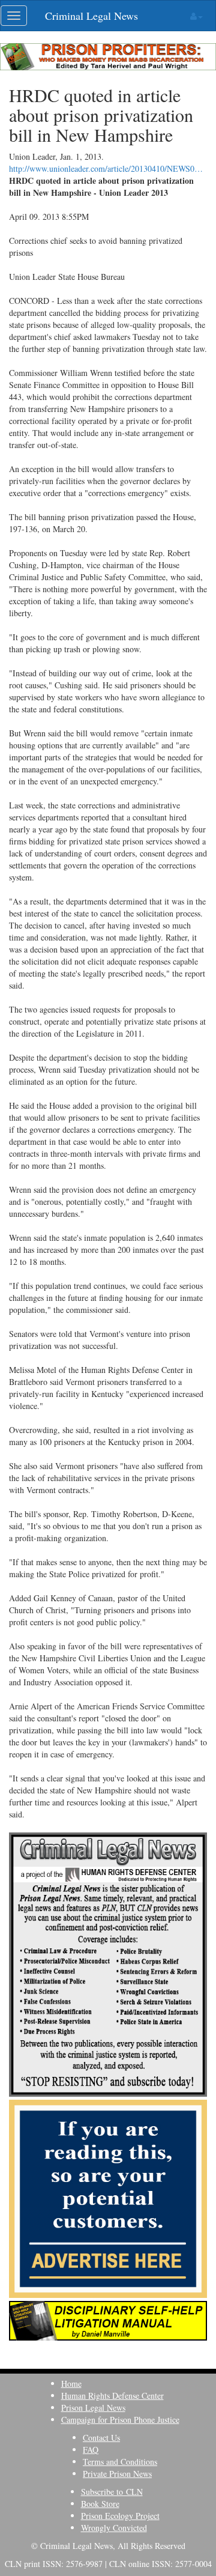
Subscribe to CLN (112, 2492)
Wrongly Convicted (114, 2528)
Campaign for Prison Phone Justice (120, 2420)
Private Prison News (117, 2474)
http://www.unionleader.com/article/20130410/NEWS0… (106, 168)
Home (71, 2384)
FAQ (91, 2450)
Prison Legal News (93, 2408)
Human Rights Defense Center (112, 2396)
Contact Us (101, 2438)
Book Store (100, 2504)
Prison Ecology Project (120, 2516)
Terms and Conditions (120, 2462)
